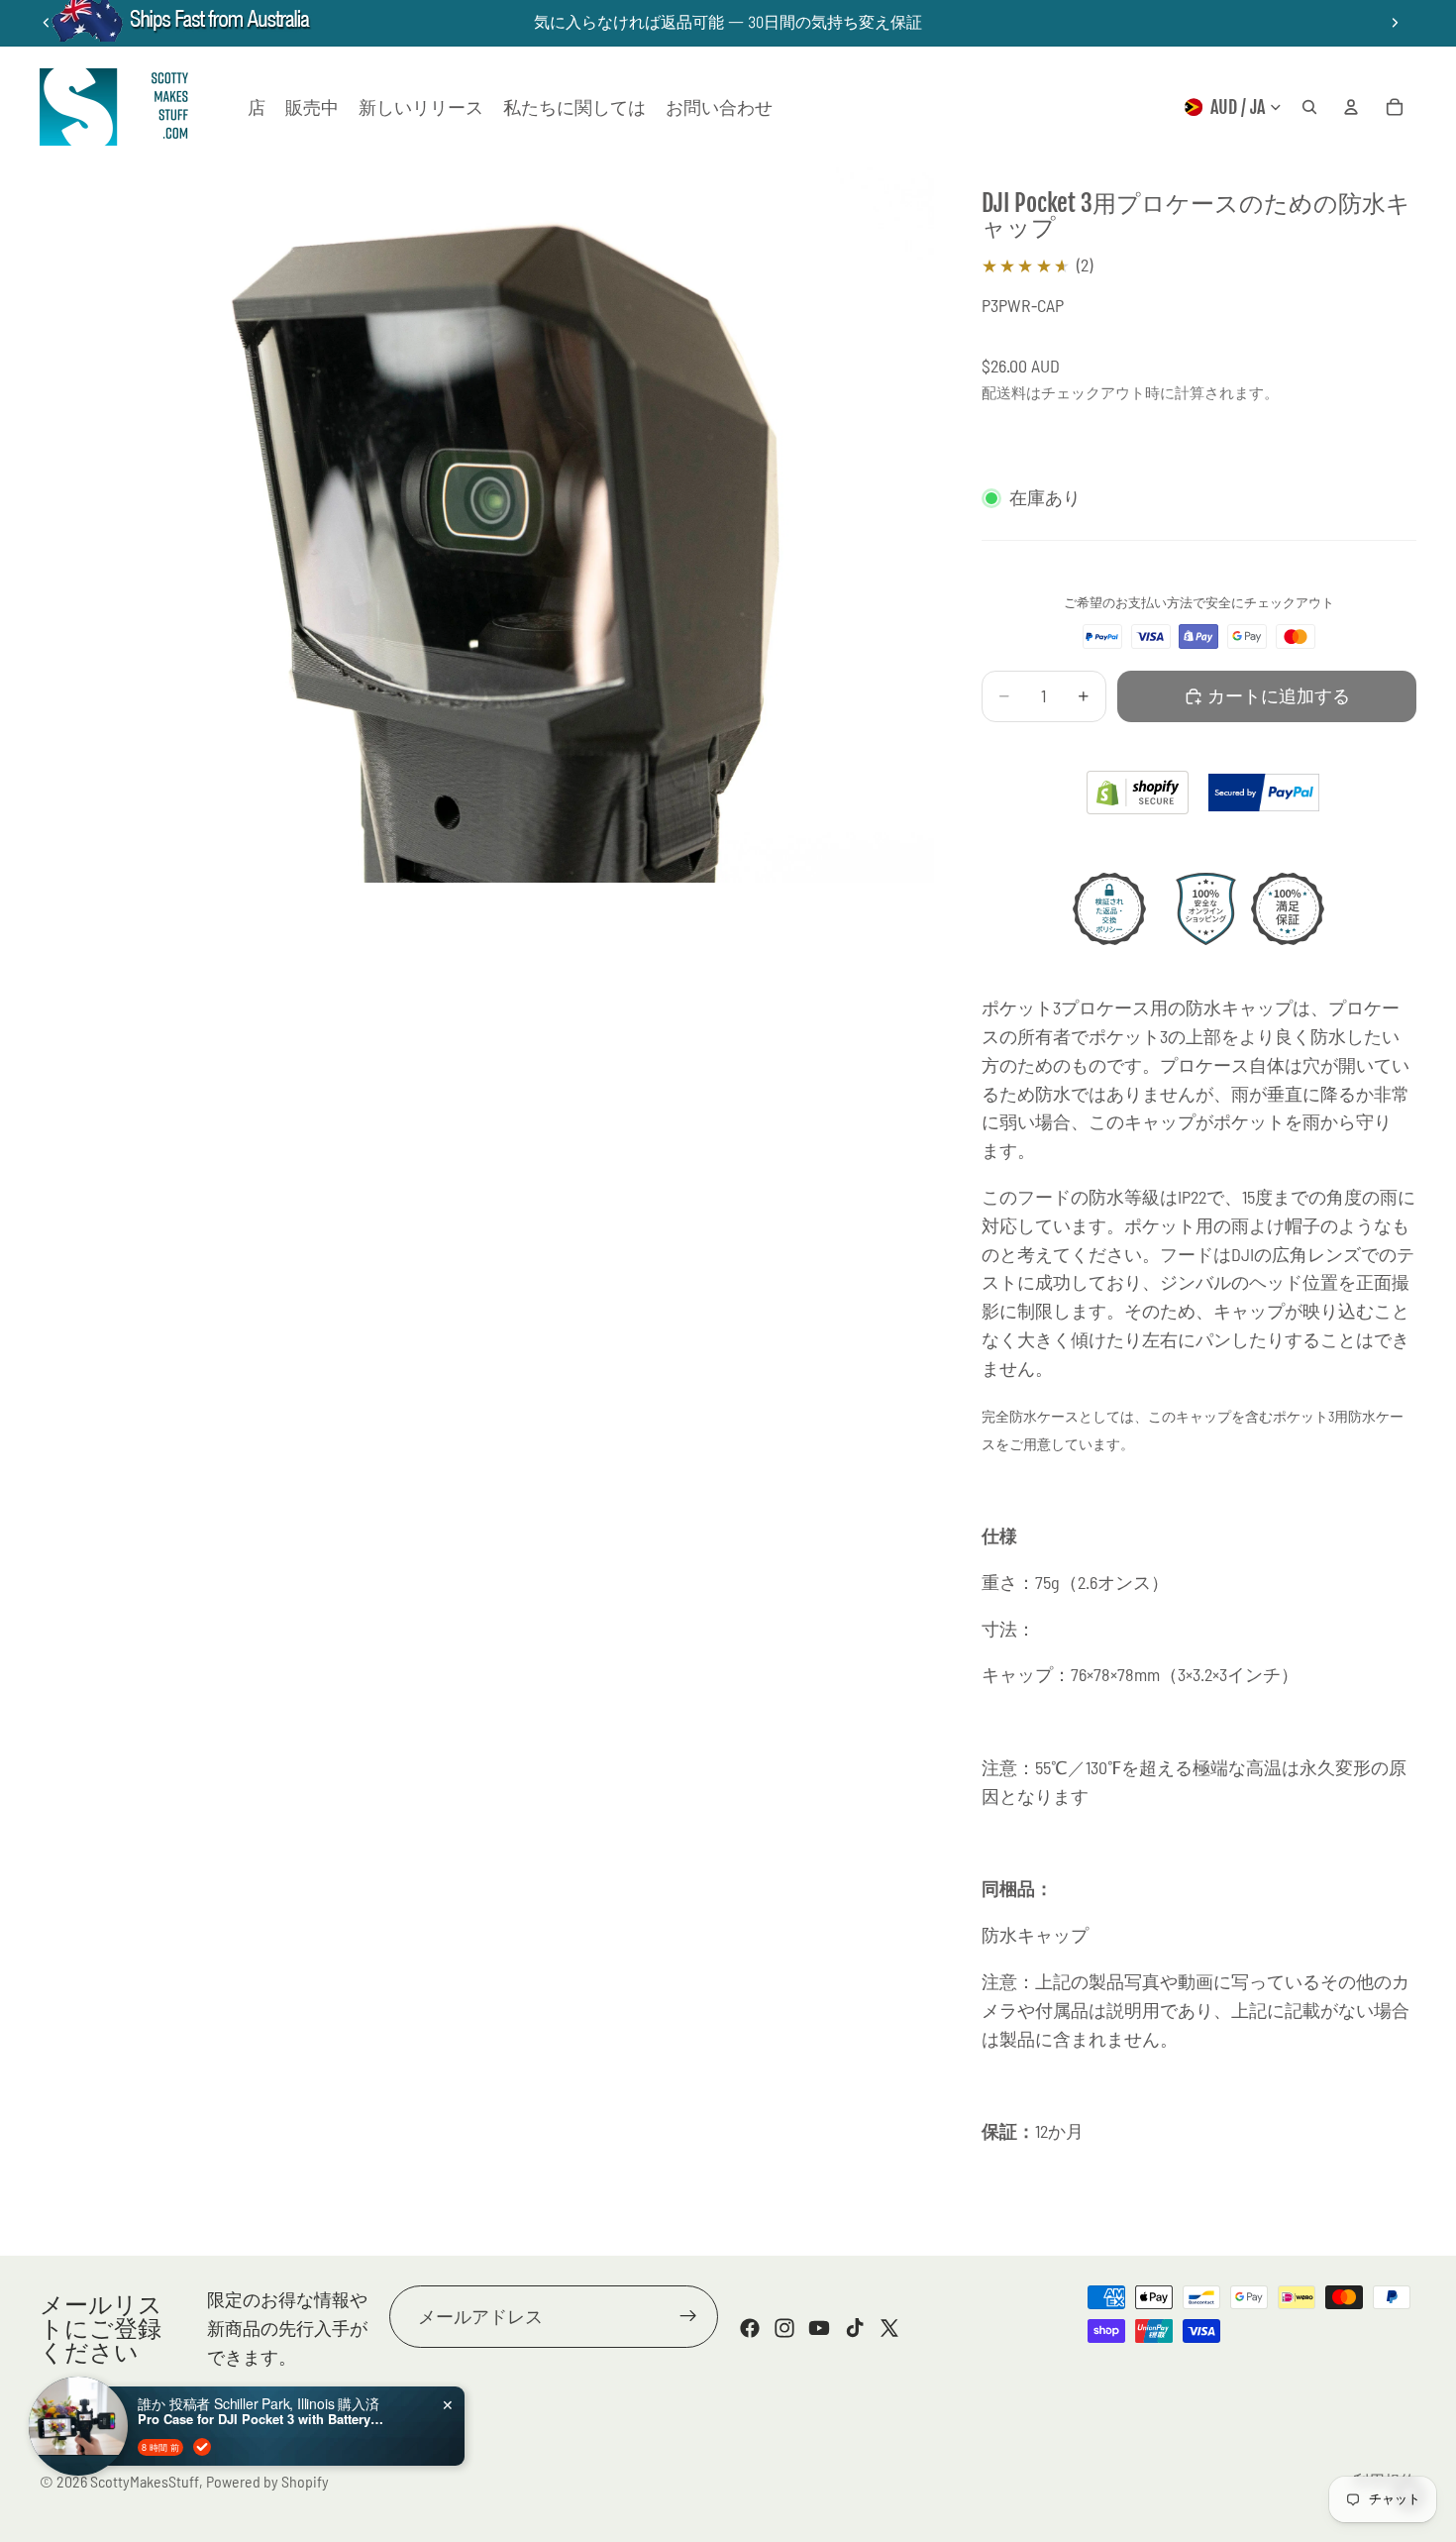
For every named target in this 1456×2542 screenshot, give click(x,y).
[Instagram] (784, 2328)
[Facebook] (750, 2328)
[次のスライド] (1395, 23)
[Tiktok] (855, 2328)
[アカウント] (1351, 107)
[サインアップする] (688, 2317)
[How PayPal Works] (1264, 793)
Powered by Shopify (267, 2481)
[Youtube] (819, 2328)
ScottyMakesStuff (145, 2481)
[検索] (1309, 107)
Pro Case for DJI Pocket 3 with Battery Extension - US (261, 2419)
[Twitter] (889, 2328)
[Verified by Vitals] (202, 2447)
